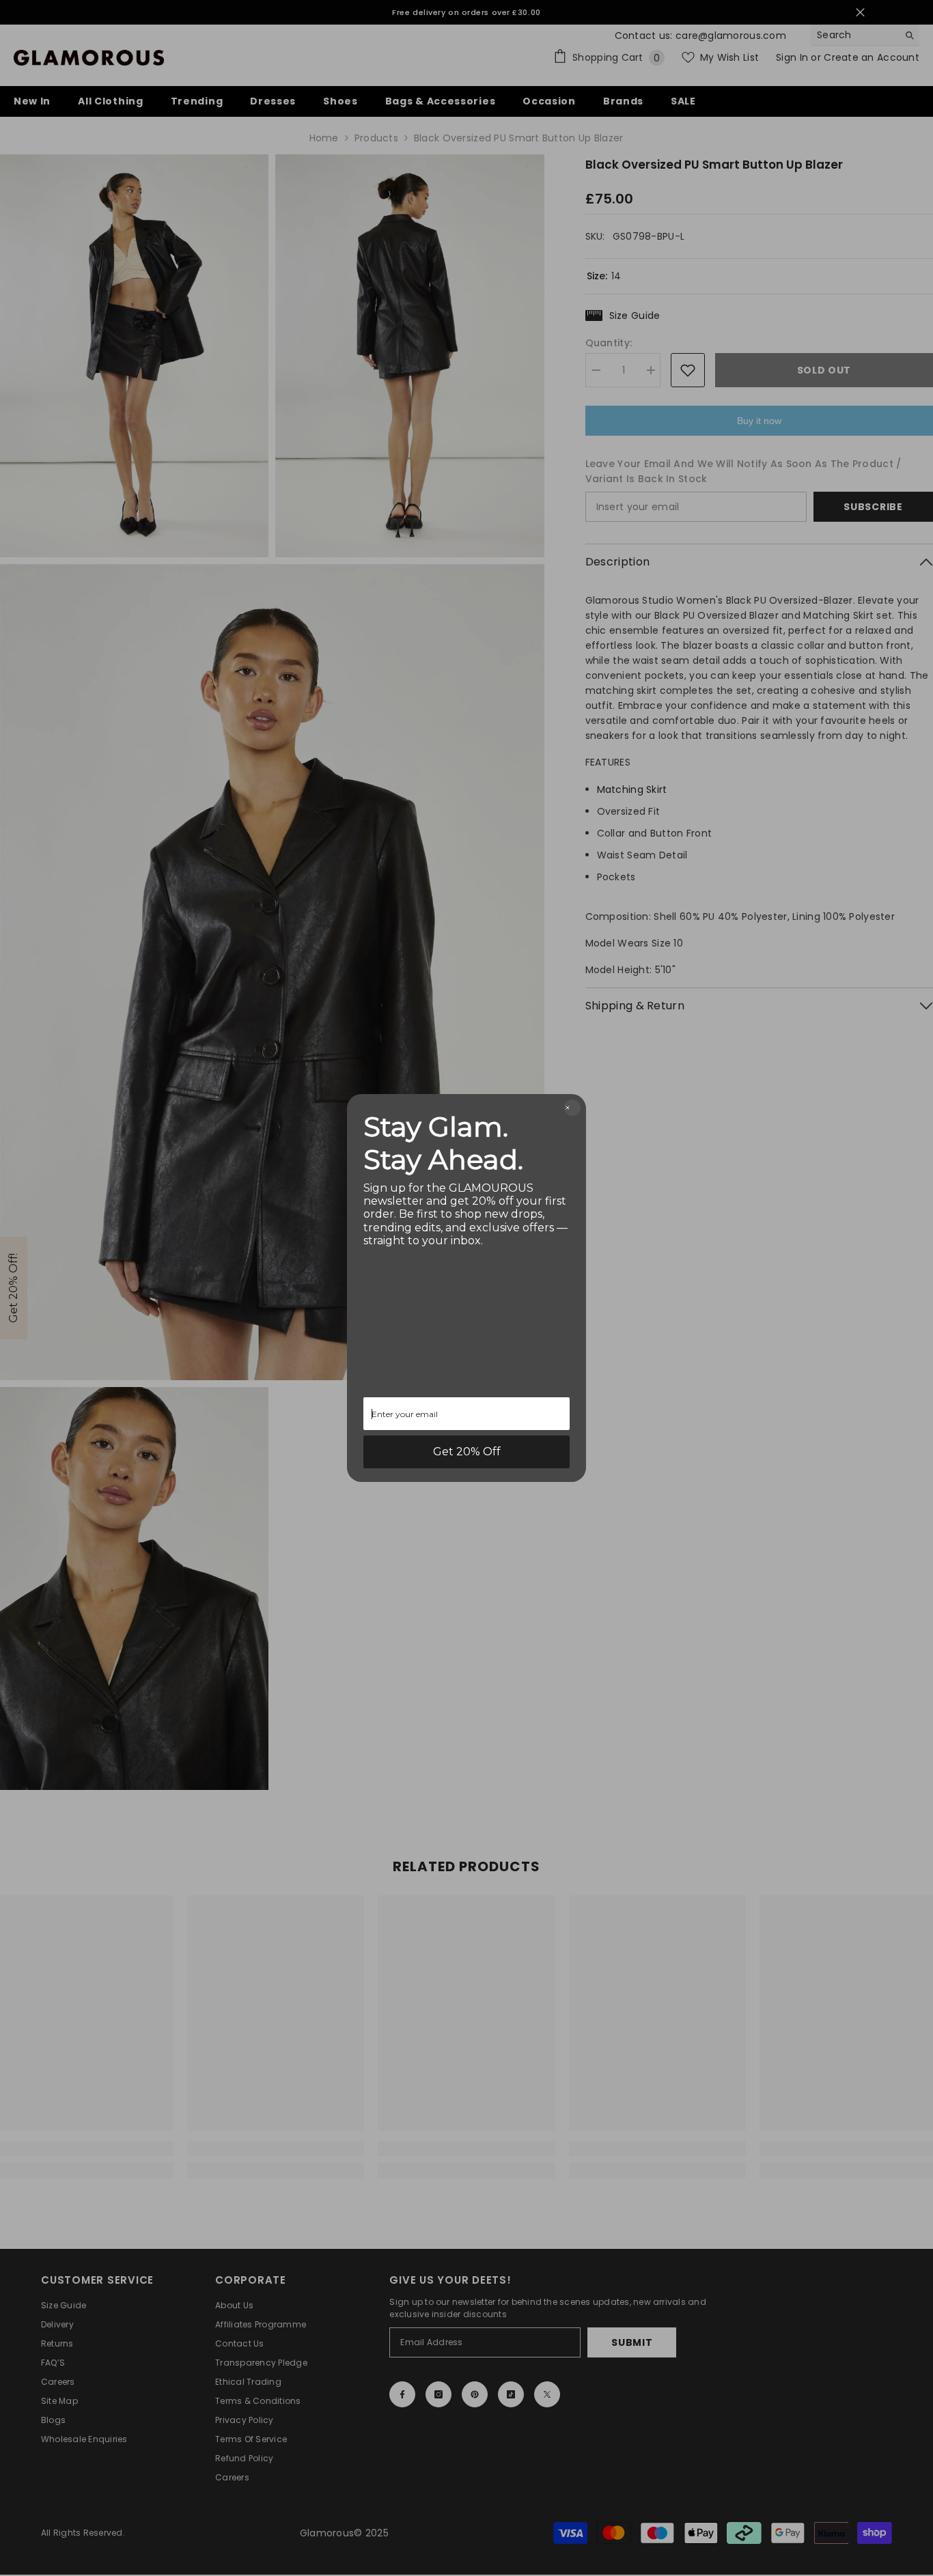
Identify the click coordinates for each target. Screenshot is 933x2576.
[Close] (572, 1108)
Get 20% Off (467, 1452)
